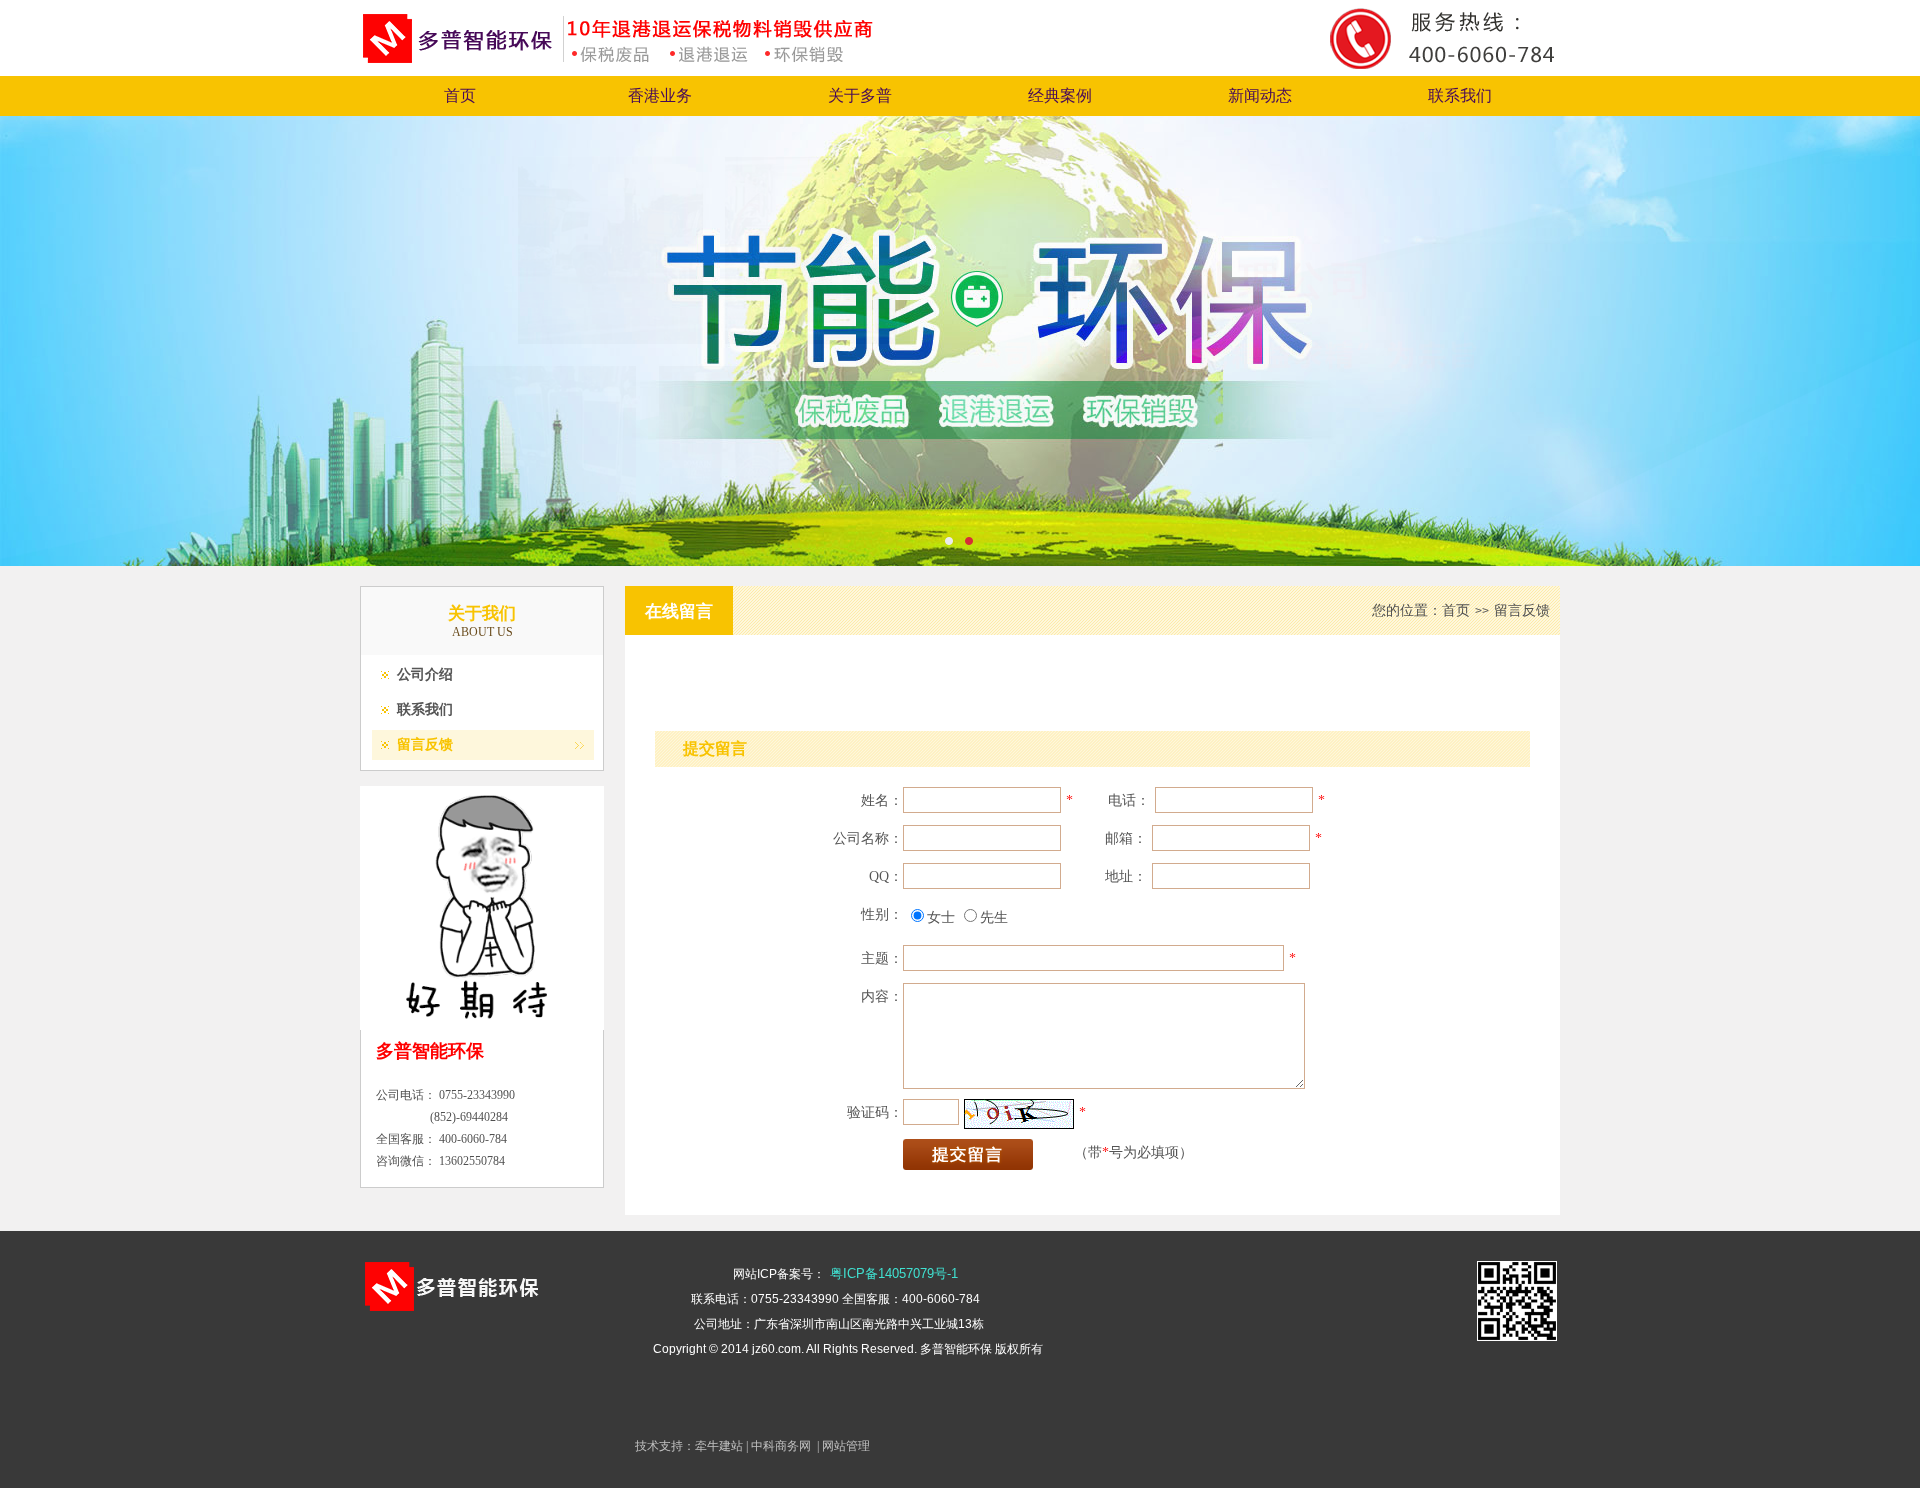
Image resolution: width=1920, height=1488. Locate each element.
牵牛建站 (719, 1446)
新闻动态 (1260, 95)
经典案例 (1060, 95)
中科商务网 (781, 1446)
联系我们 (1460, 95)
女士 (941, 917)
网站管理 (846, 1446)
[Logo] (643, 60)
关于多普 (860, 95)
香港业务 (660, 95)
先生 (994, 917)
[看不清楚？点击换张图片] (1019, 1114)
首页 (460, 95)
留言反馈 (425, 744)
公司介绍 (425, 674)
